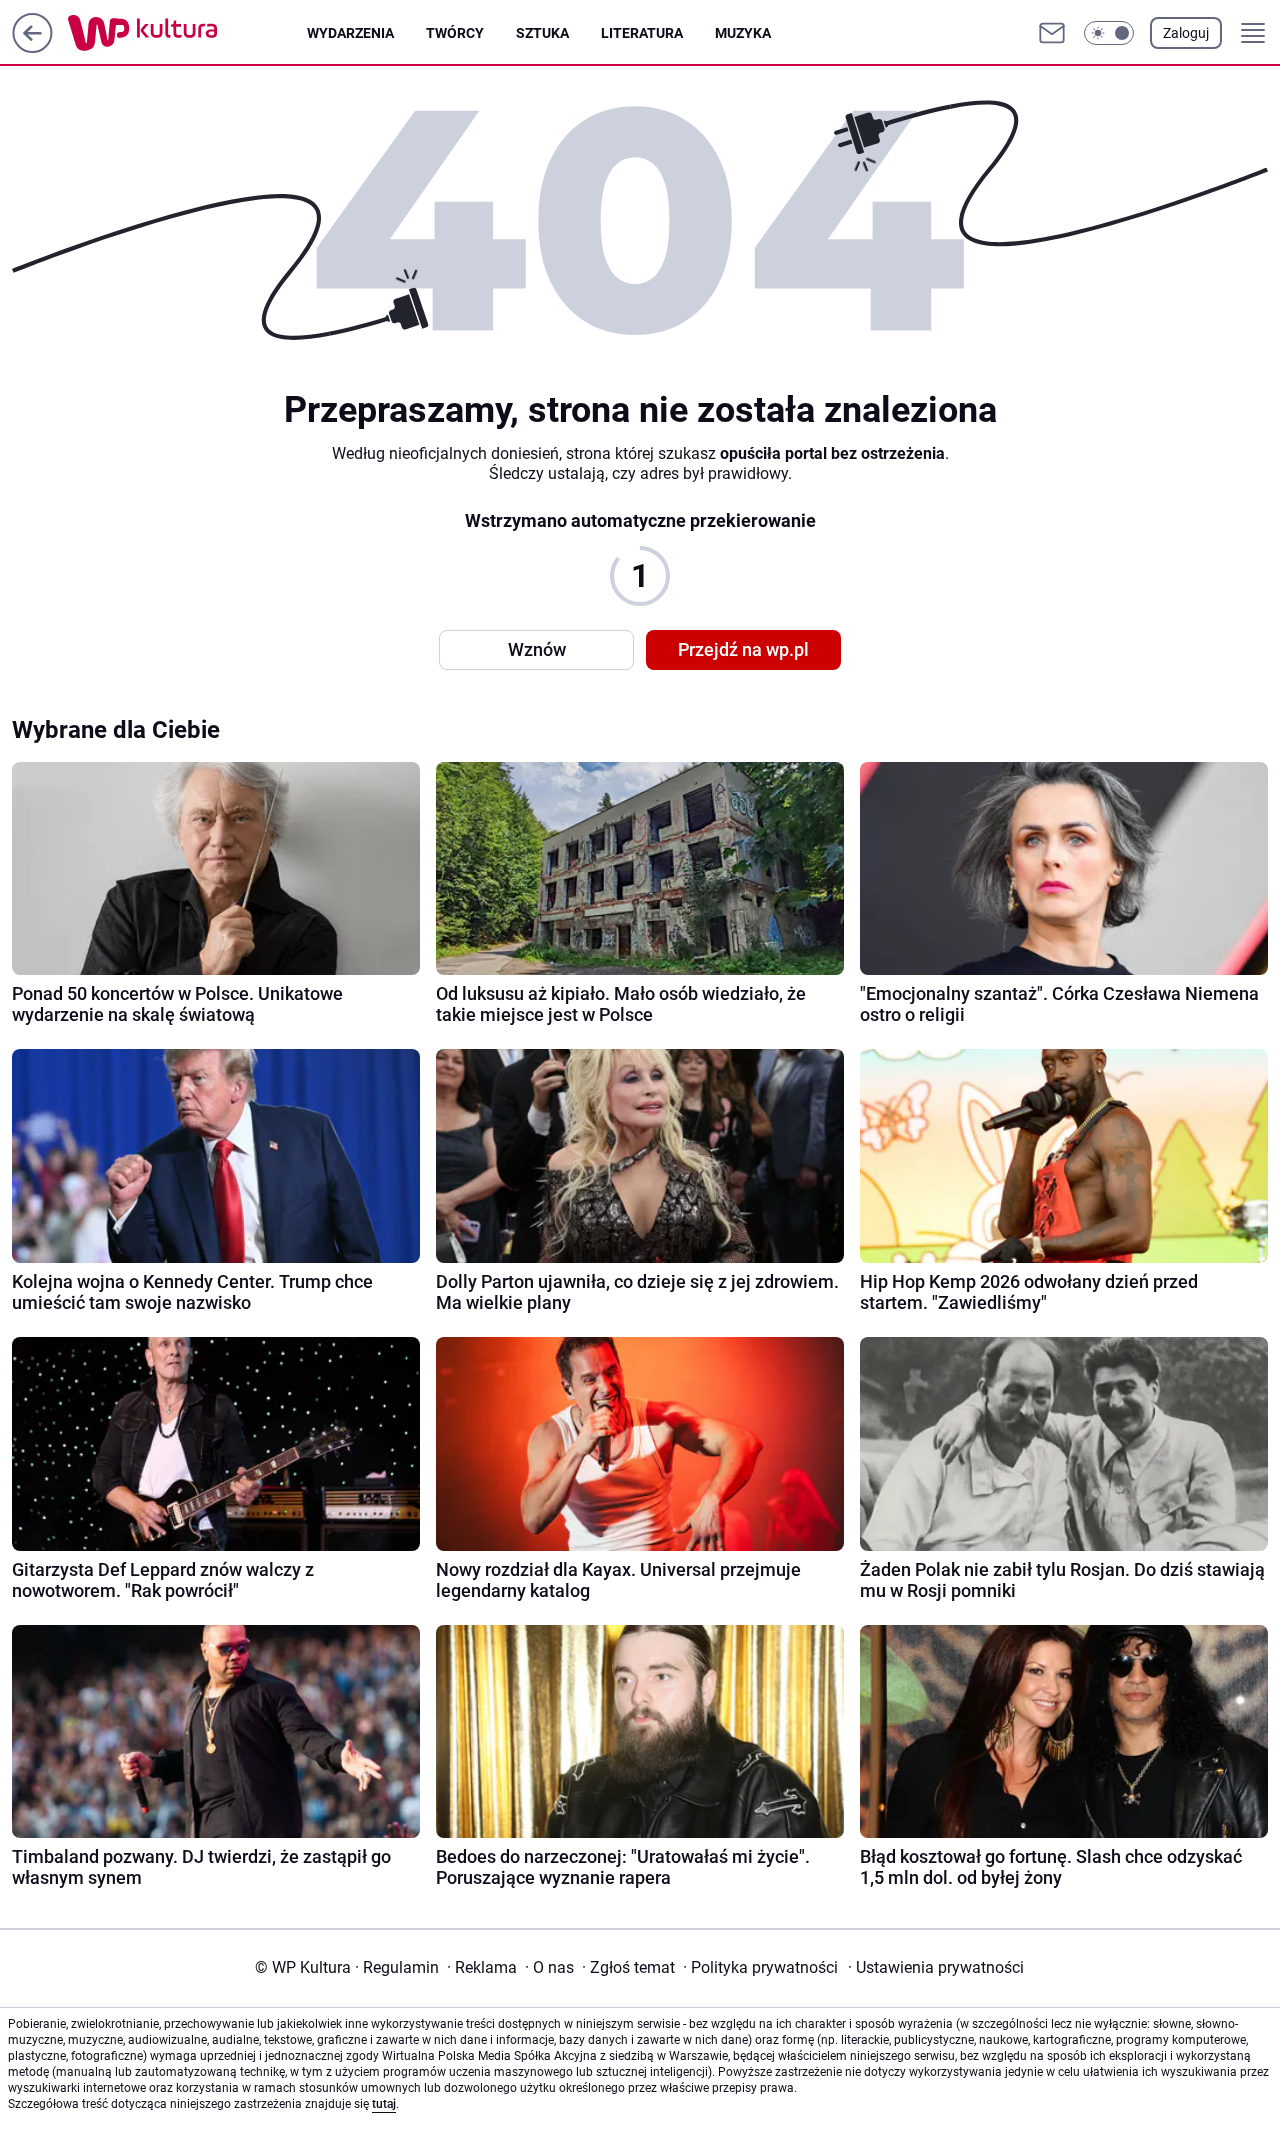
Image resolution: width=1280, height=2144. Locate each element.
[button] (1109, 33)
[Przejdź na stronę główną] (32, 47)
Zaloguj (1186, 33)
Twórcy (455, 33)
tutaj (384, 2104)
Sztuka (542, 33)
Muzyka (743, 33)
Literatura (642, 33)
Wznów (537, 649)
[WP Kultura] (187, 33)
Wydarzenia (350, 33)
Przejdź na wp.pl (743, 649)
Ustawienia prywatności (936, 1967)
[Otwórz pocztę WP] (1052, 33)
